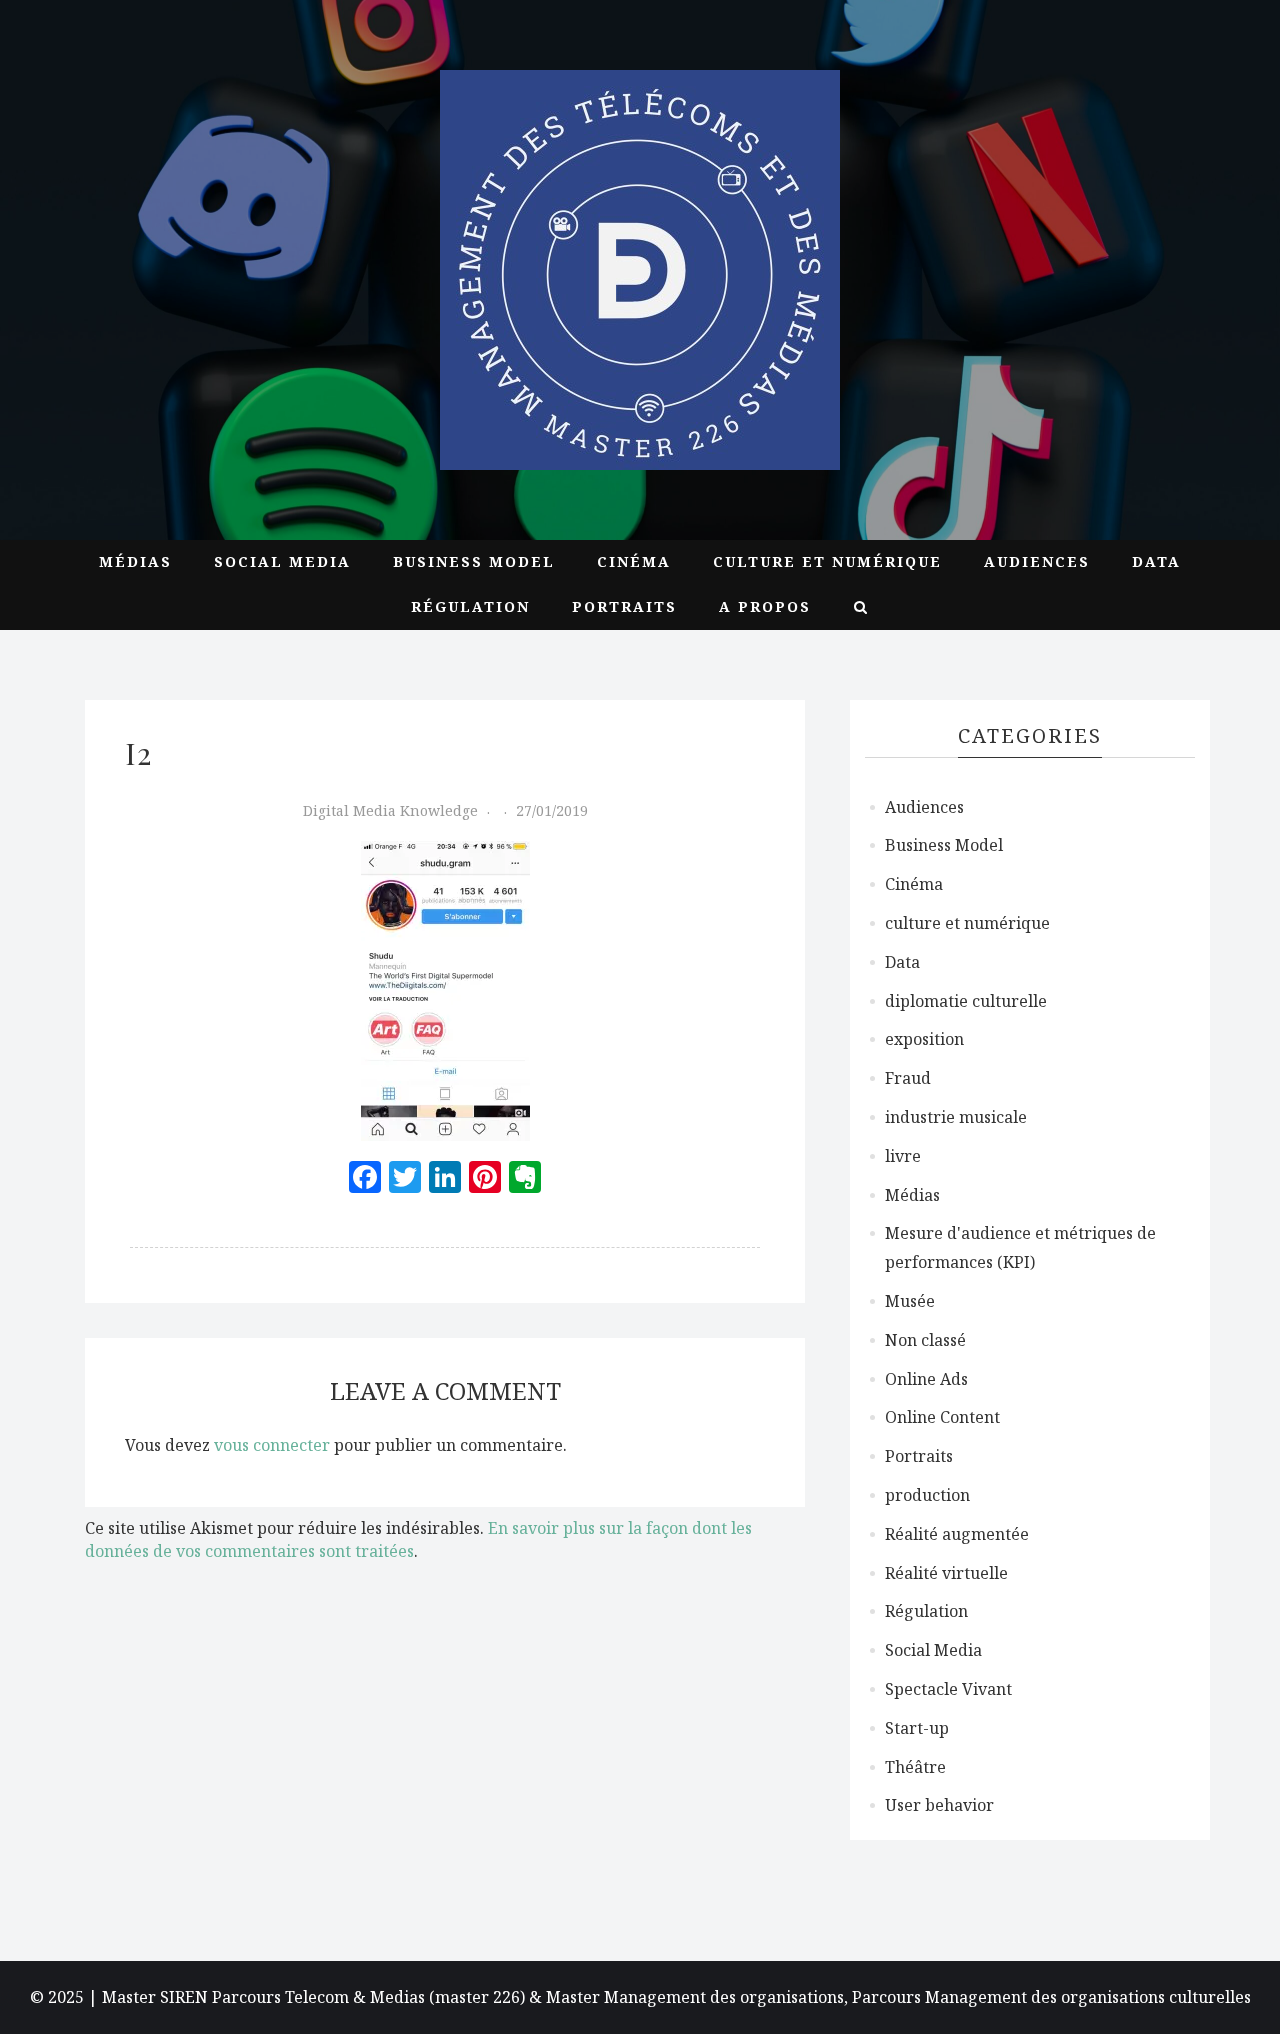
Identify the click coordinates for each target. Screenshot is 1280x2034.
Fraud (908, 1078)
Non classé (925, 1340)
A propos (765, 606)
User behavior (939, 1805)
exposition (924, 1039)
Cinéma (634, 561)
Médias (135, 561)
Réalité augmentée (957, 1534)
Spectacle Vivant (948, 1689)
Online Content (942, 1417)
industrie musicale (956, 1117)
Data (1156, 561)
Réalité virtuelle (946, 1573)
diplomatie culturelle (966, 1001)
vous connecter (272, 1445)
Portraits (624, 606)
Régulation (470, 606)
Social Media (282, 561)
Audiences (1037, 561)
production (927, 1495)
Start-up (917, 1728)
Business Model (474, 561)
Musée (910, 1301)
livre (903, 1156)
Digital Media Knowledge (390, 810)
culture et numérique (827, 561)
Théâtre (915, 1767)
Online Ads (926, 1379)
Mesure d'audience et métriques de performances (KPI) (1020, 1247)
